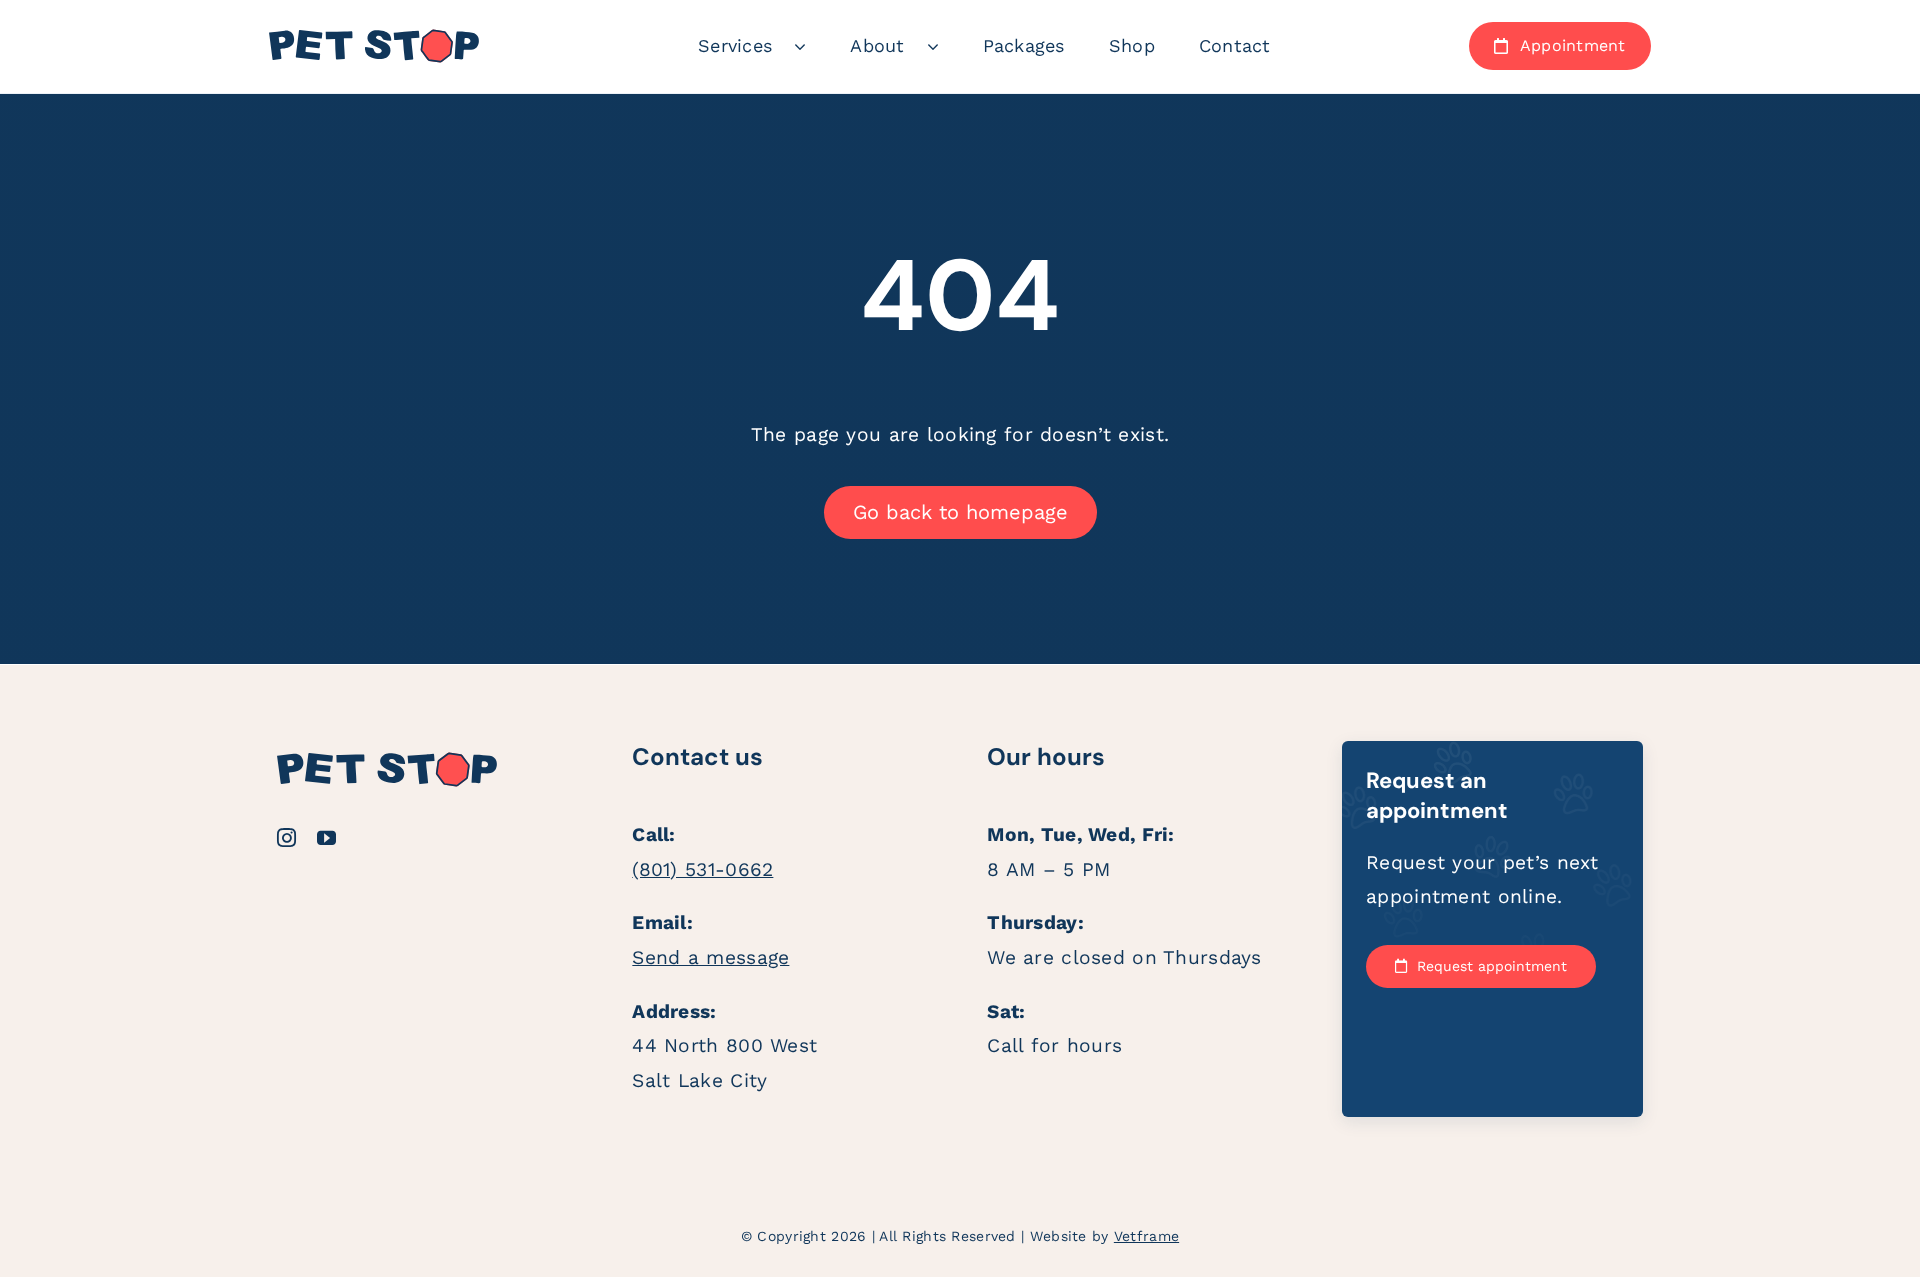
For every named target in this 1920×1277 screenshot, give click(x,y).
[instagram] (286, 837)
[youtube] (326, 837)
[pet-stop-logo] (374, 37)
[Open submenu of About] (944, 46)
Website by (1104, 1236)
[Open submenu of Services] (811, 46)
